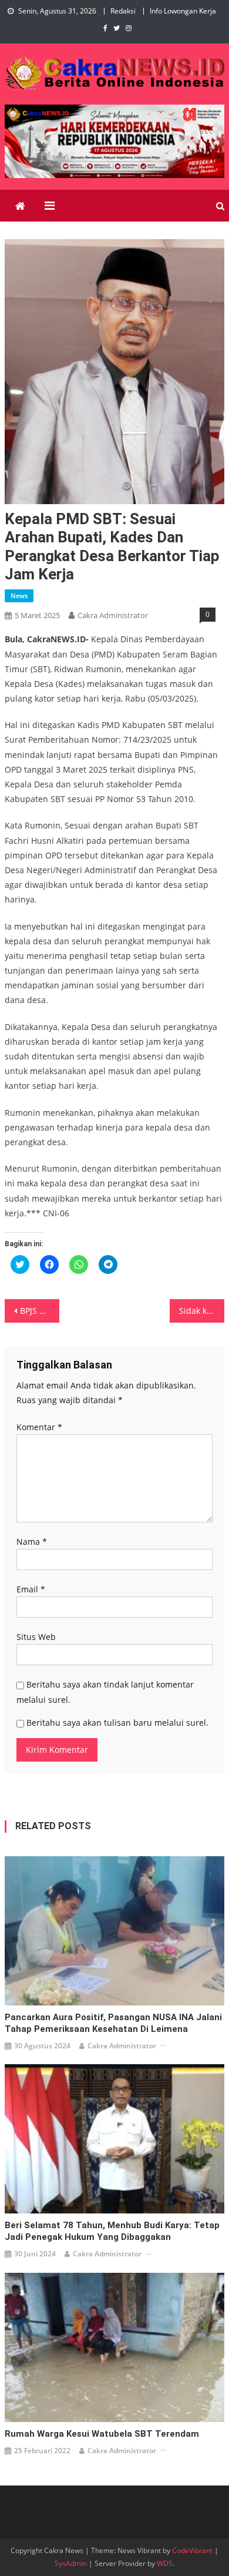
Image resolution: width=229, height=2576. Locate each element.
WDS (165, 2563)
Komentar (39, 1427)
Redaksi (123, 11)
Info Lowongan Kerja (183, 11)
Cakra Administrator (113, 615)
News (19, 596)
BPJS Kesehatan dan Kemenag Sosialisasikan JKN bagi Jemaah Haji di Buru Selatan (40, 1311)
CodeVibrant (192, 2550)
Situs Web (36, 1637)
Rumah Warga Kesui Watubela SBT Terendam (102, 2434)
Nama (32, 1542)
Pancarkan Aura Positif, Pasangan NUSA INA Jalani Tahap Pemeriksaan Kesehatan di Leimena (113, 2023)
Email (31, 1589)
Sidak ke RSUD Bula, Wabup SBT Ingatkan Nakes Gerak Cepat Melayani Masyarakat (202, 1311)
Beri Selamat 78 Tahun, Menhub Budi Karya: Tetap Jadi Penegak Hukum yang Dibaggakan (112, 2231)
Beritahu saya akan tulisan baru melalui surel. (117, 1723)
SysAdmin (71, 2563)
